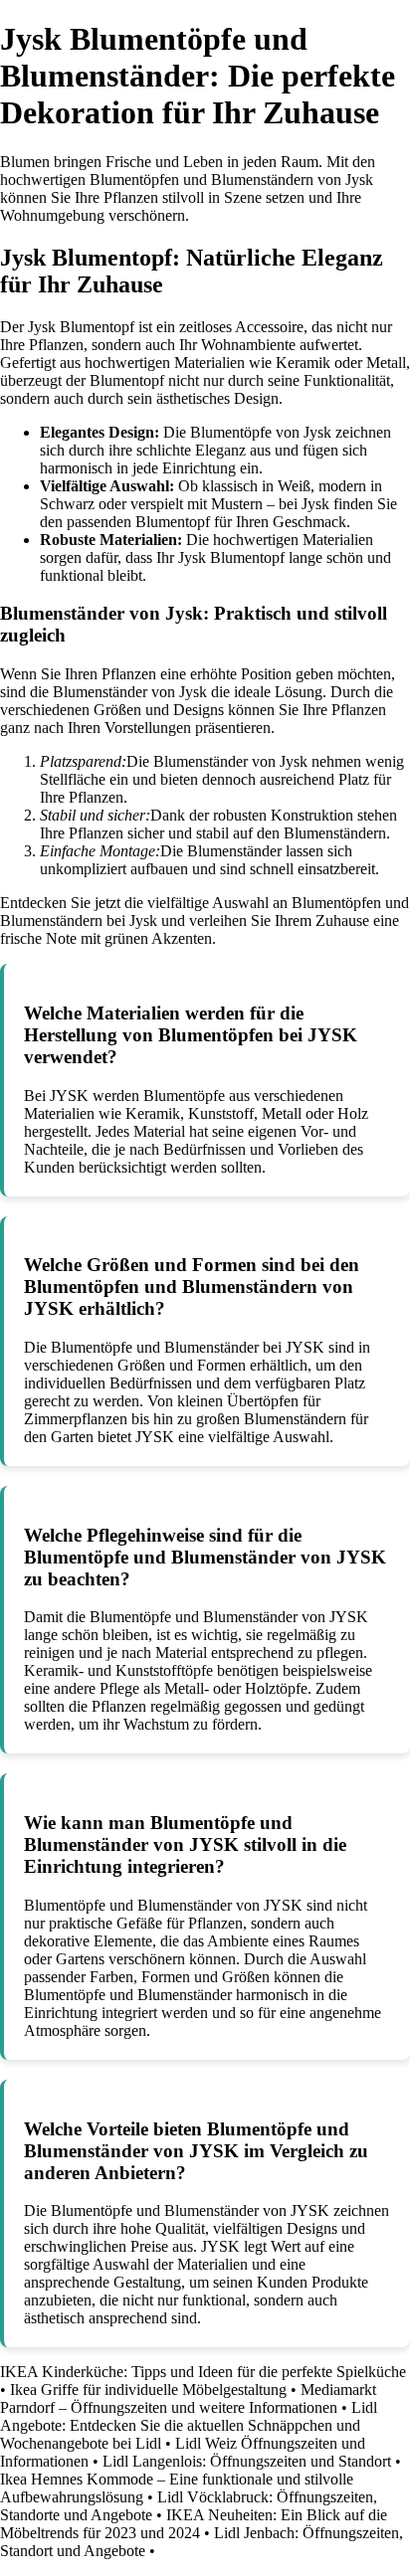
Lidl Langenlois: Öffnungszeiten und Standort (247, 2461)
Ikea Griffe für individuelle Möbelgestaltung (148, 2390)
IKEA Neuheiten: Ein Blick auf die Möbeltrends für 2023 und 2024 (194, 2524)
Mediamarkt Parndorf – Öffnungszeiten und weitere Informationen (188, 2398)
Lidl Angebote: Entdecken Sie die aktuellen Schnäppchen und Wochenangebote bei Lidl (189, 2425)
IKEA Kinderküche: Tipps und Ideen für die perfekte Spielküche (203, 2372)
